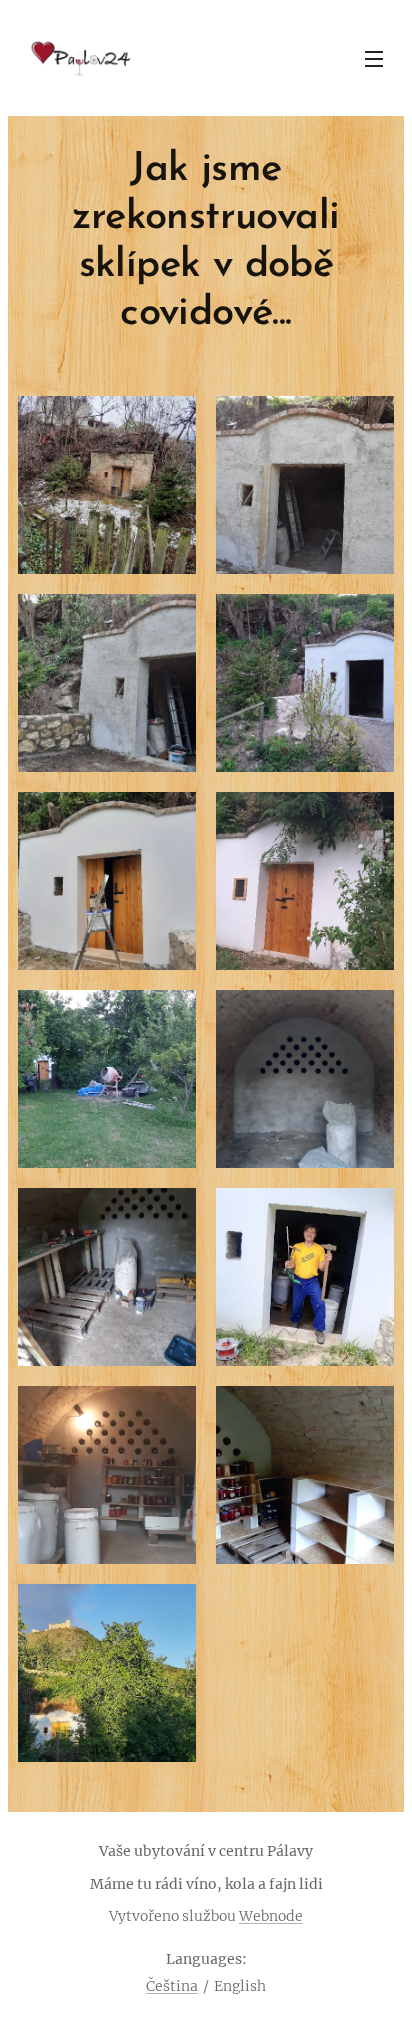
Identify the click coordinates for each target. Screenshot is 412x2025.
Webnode (271, 1916)
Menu (374, 58)
